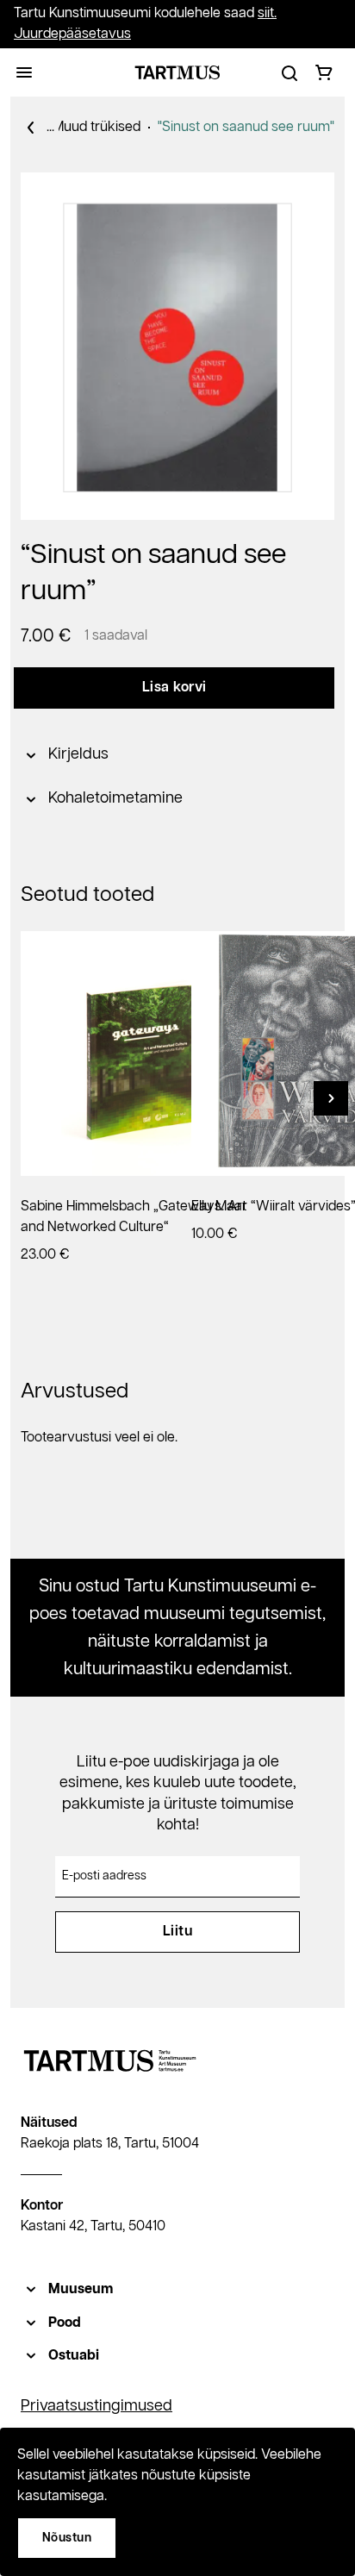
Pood (65, 2323)
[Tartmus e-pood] (177, 72)
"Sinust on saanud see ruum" (246, 127)
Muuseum (81, 2289)
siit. (267, 13)
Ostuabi (74, 2356)
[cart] (324, 72)
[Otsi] (290, 72)
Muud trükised (97, 127)
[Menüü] (24, 72)
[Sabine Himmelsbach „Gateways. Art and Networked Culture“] (143, 1054)
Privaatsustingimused (97, 2406)
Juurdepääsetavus (72, 34)
